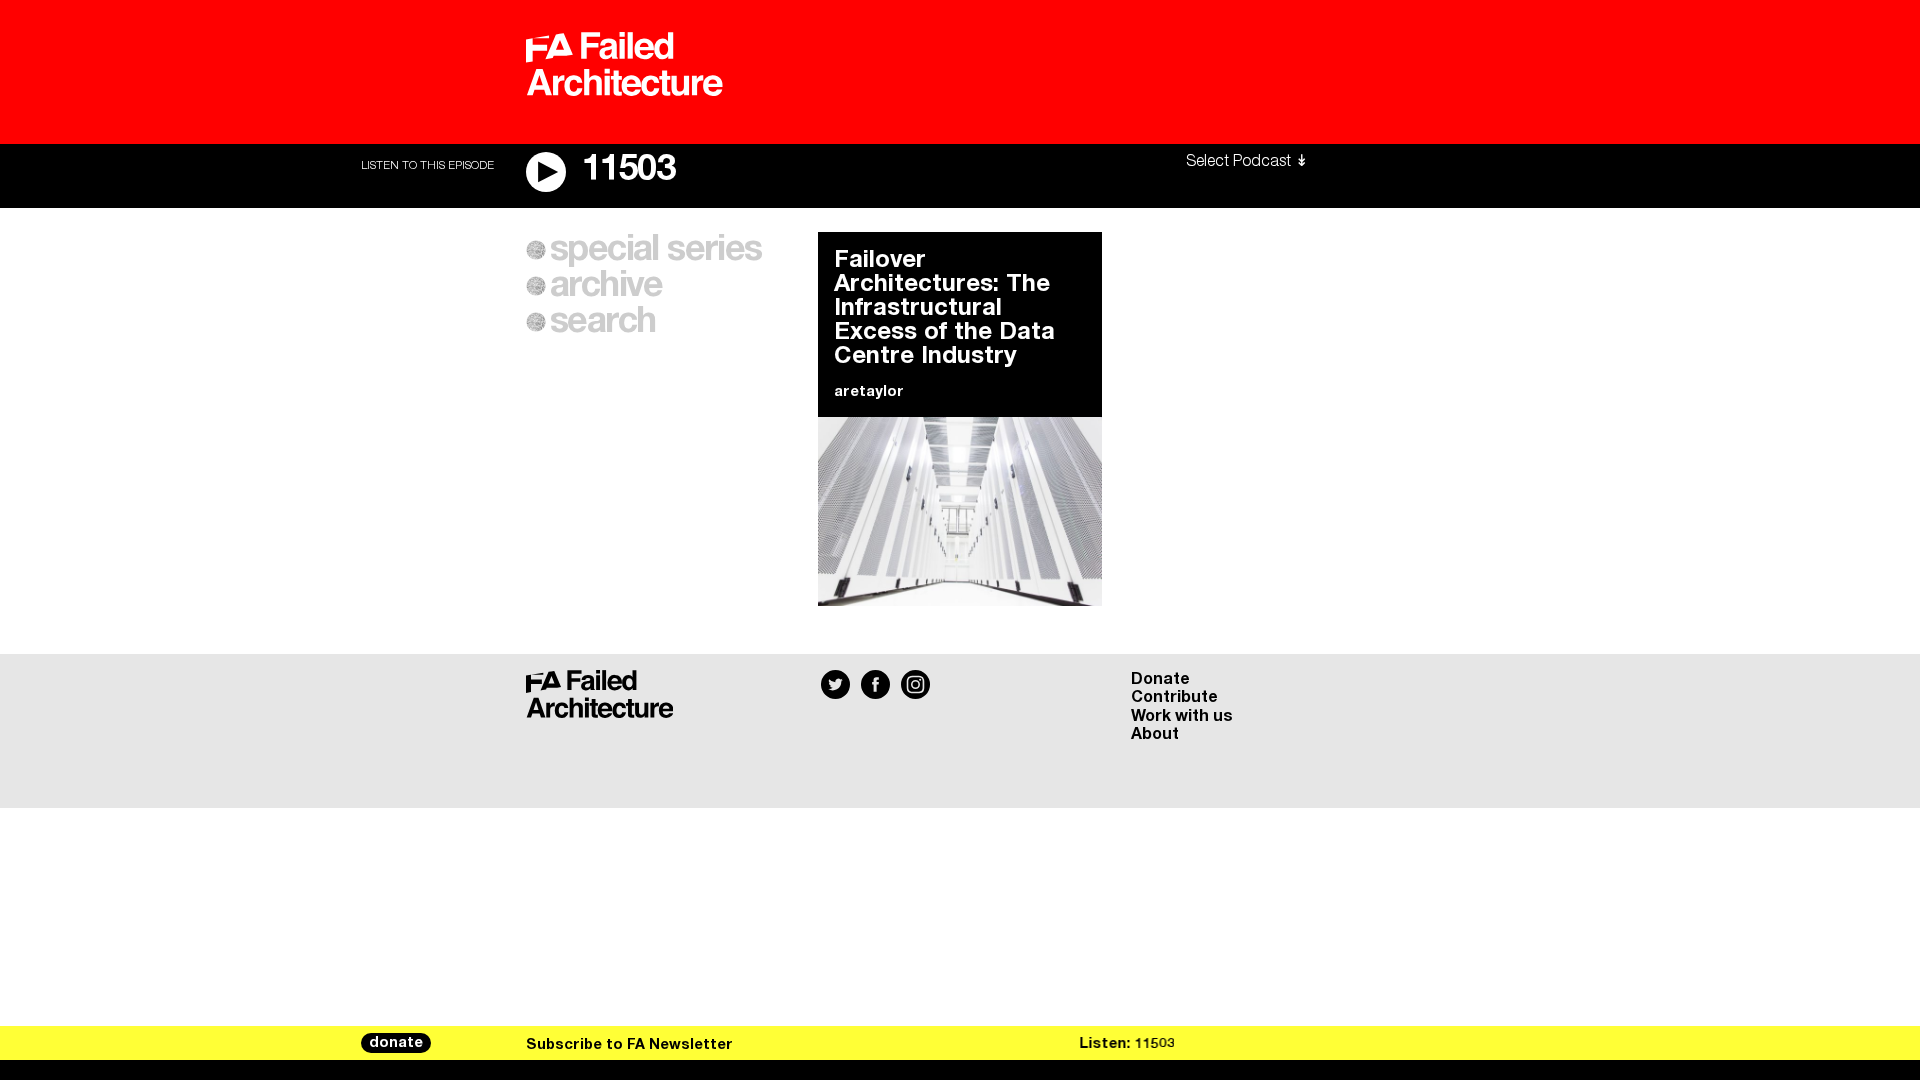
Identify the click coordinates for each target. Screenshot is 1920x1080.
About (1155, 734)
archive (606, 286)
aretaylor (869, 392)
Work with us (1182, 716)
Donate (1160, 679)
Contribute (1174, 697)
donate (396, 1043)
